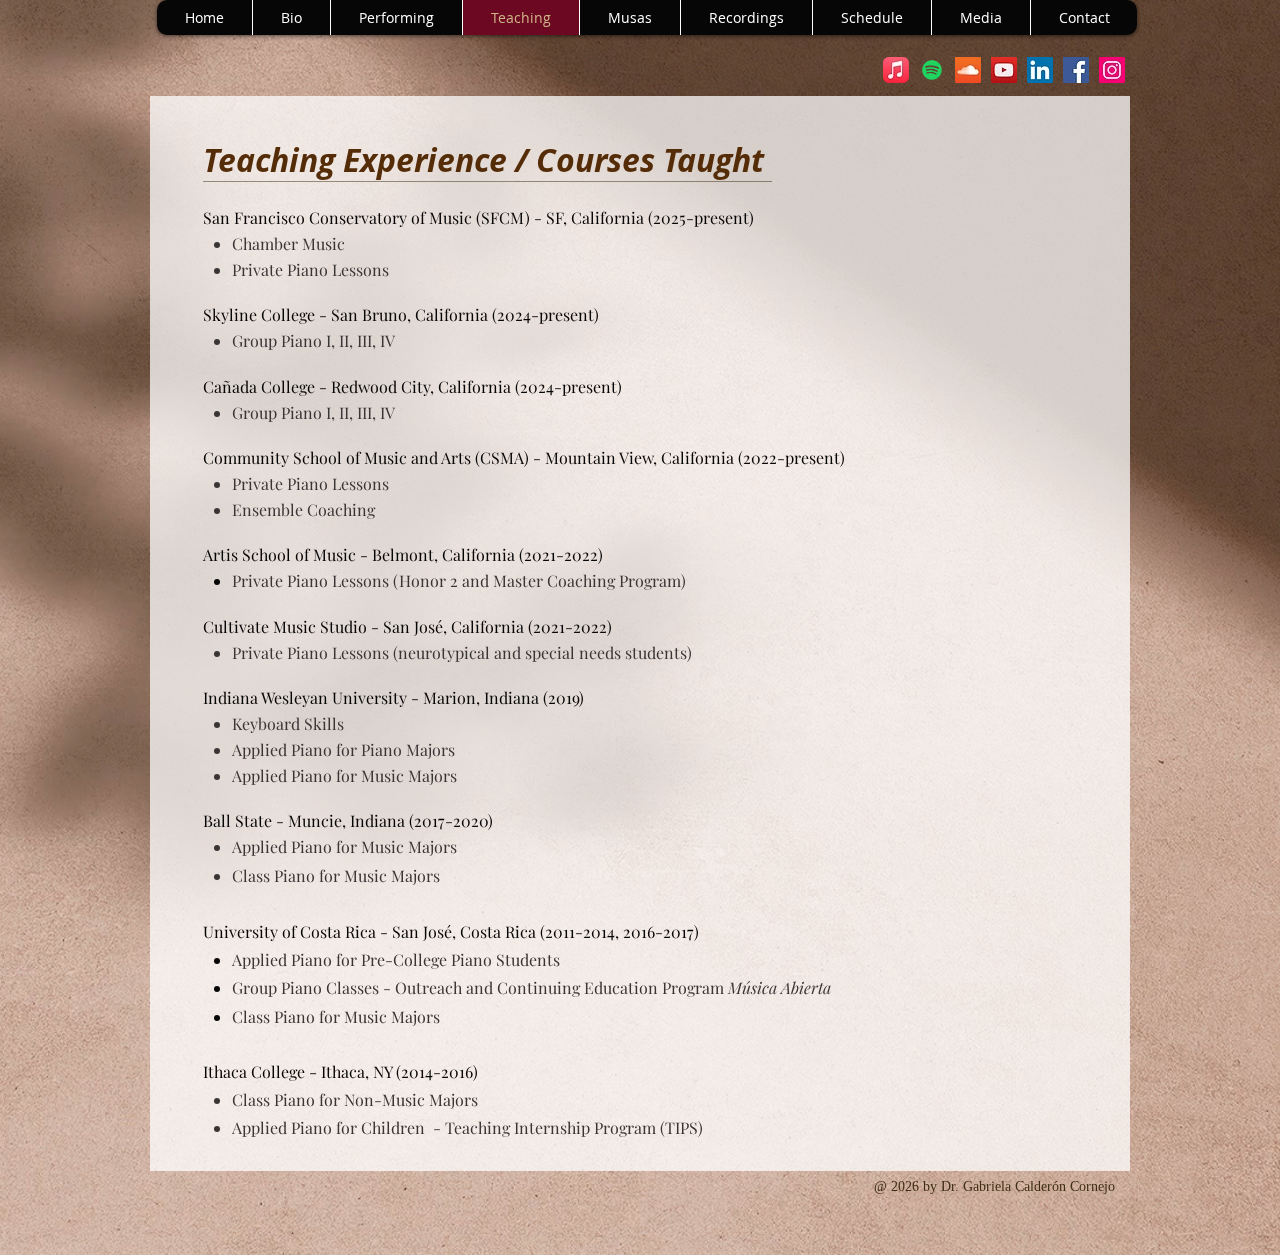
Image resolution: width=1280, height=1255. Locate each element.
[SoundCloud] (968, 70)
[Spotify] (932, 70)
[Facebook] (1076, 70)
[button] (746, 17)
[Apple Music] (896, 70)
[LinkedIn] (1040, 70)
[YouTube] (1004, 70)
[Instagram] (1112, 70)
